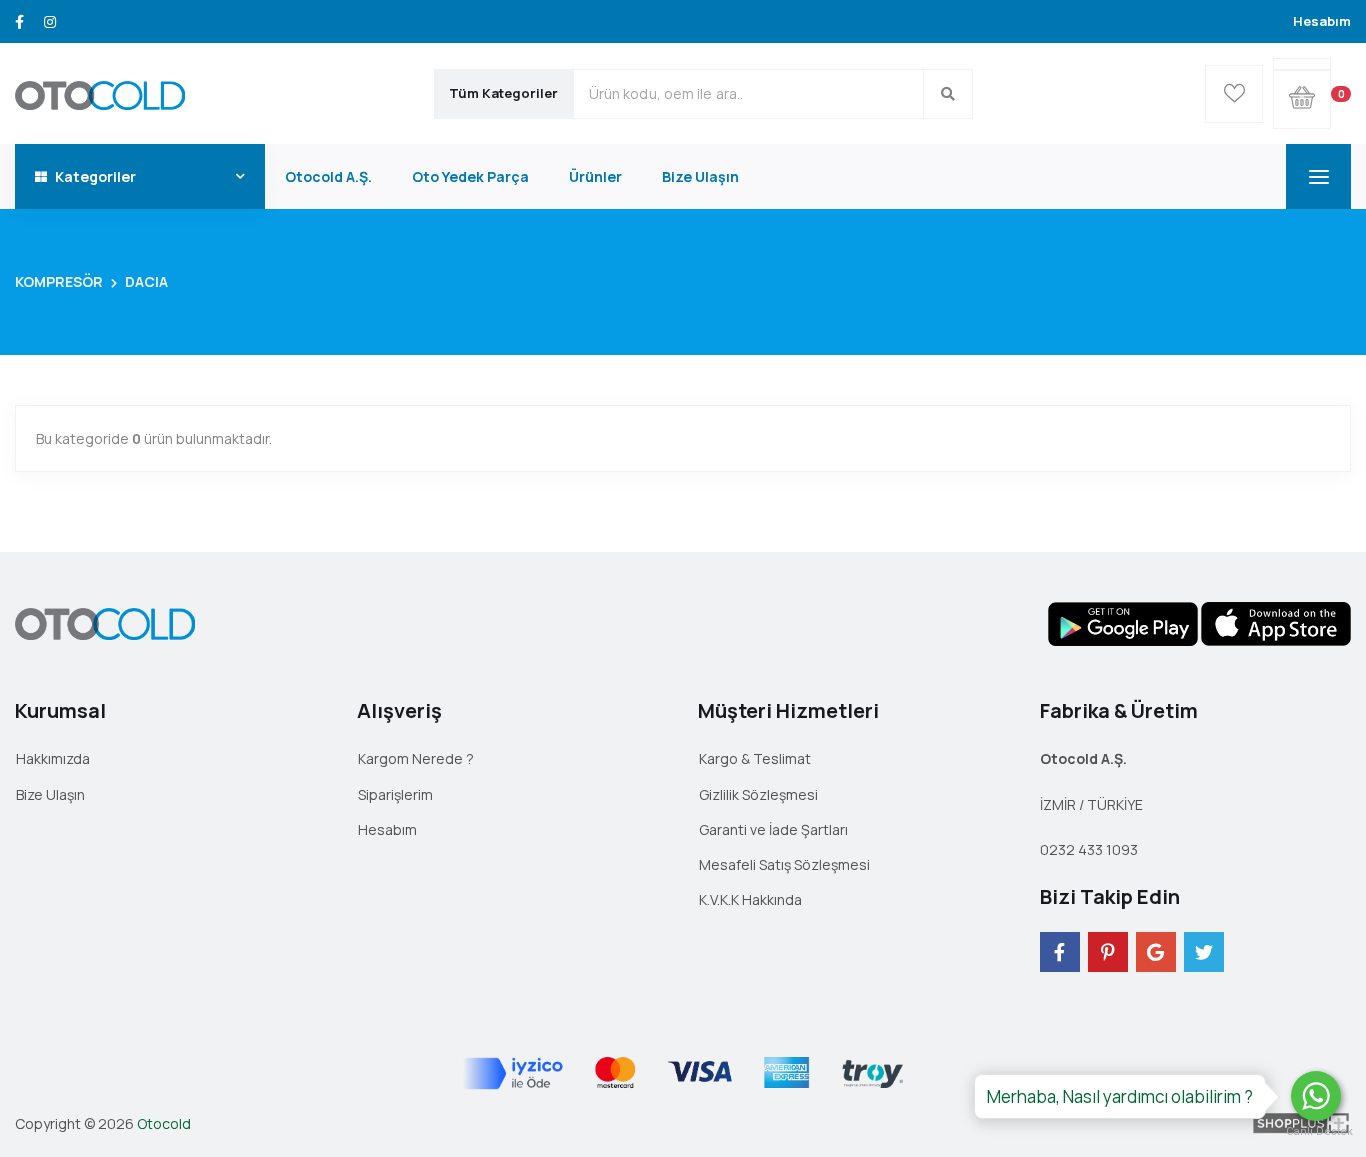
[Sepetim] (1302, 64)
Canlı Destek (1316, 1131)
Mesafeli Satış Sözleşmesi (784, 864)
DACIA (146, 281)
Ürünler (595, 176)
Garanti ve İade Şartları (773, 829)
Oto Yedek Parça (470, 176)
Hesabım (1322, 21)
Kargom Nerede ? (416, 758)
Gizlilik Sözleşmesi (758, 794)
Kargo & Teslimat (755, 758)
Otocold (164, 1123)
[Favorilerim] (1234, 94)
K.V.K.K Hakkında (750, 899)
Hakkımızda (53, 758)
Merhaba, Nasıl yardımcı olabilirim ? (1120, 1096)
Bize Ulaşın (700, 176)
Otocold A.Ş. (328, 176)
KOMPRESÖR (59, 281)
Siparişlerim (395, 794)
